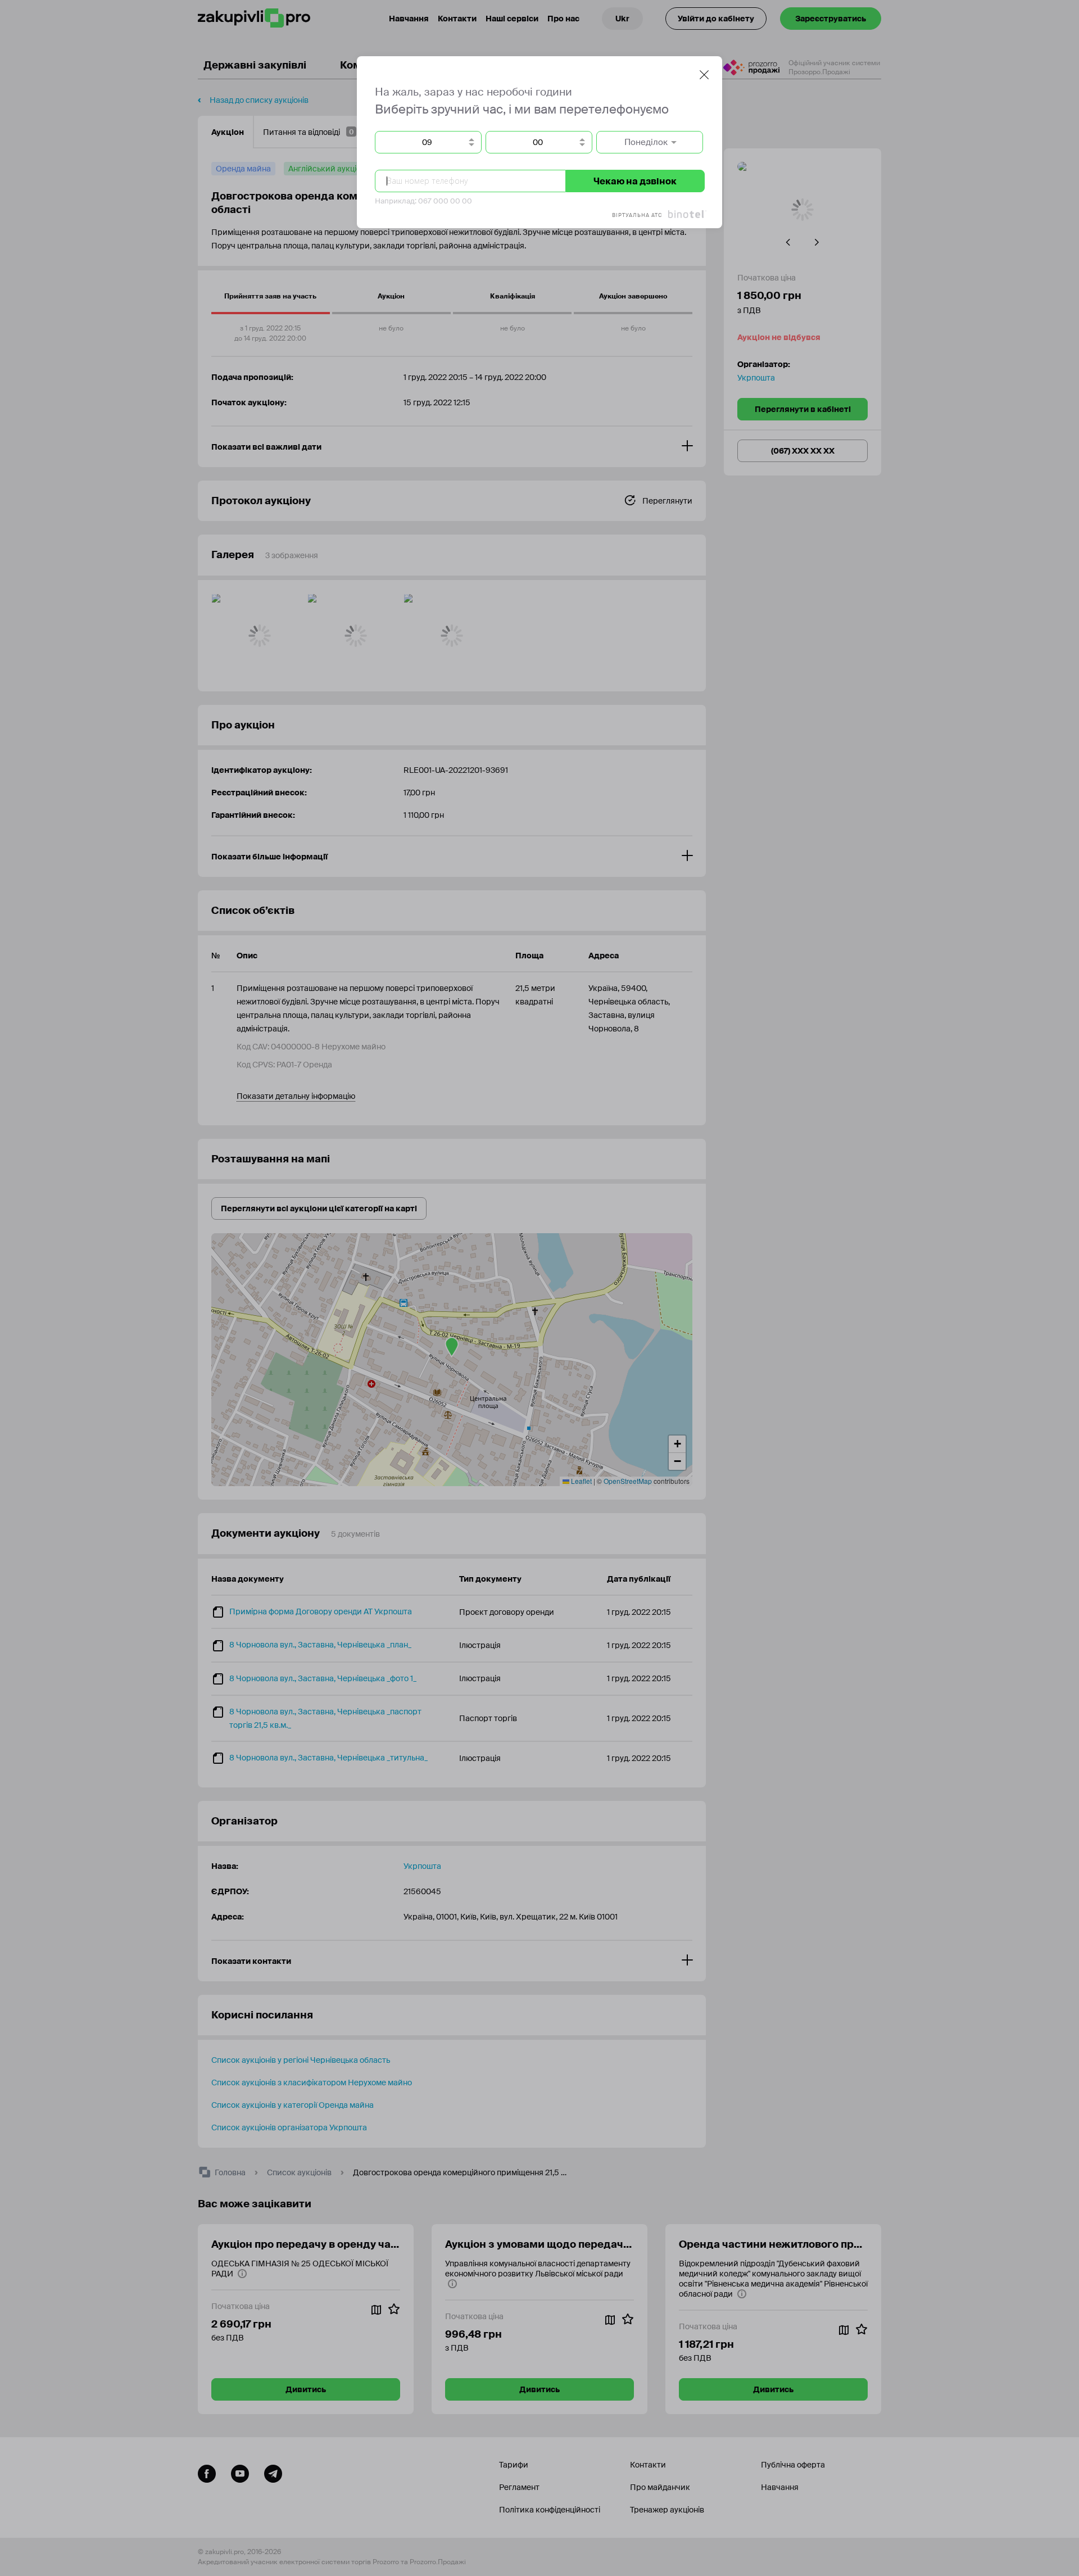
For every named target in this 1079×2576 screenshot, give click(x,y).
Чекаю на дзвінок (635, 181)
